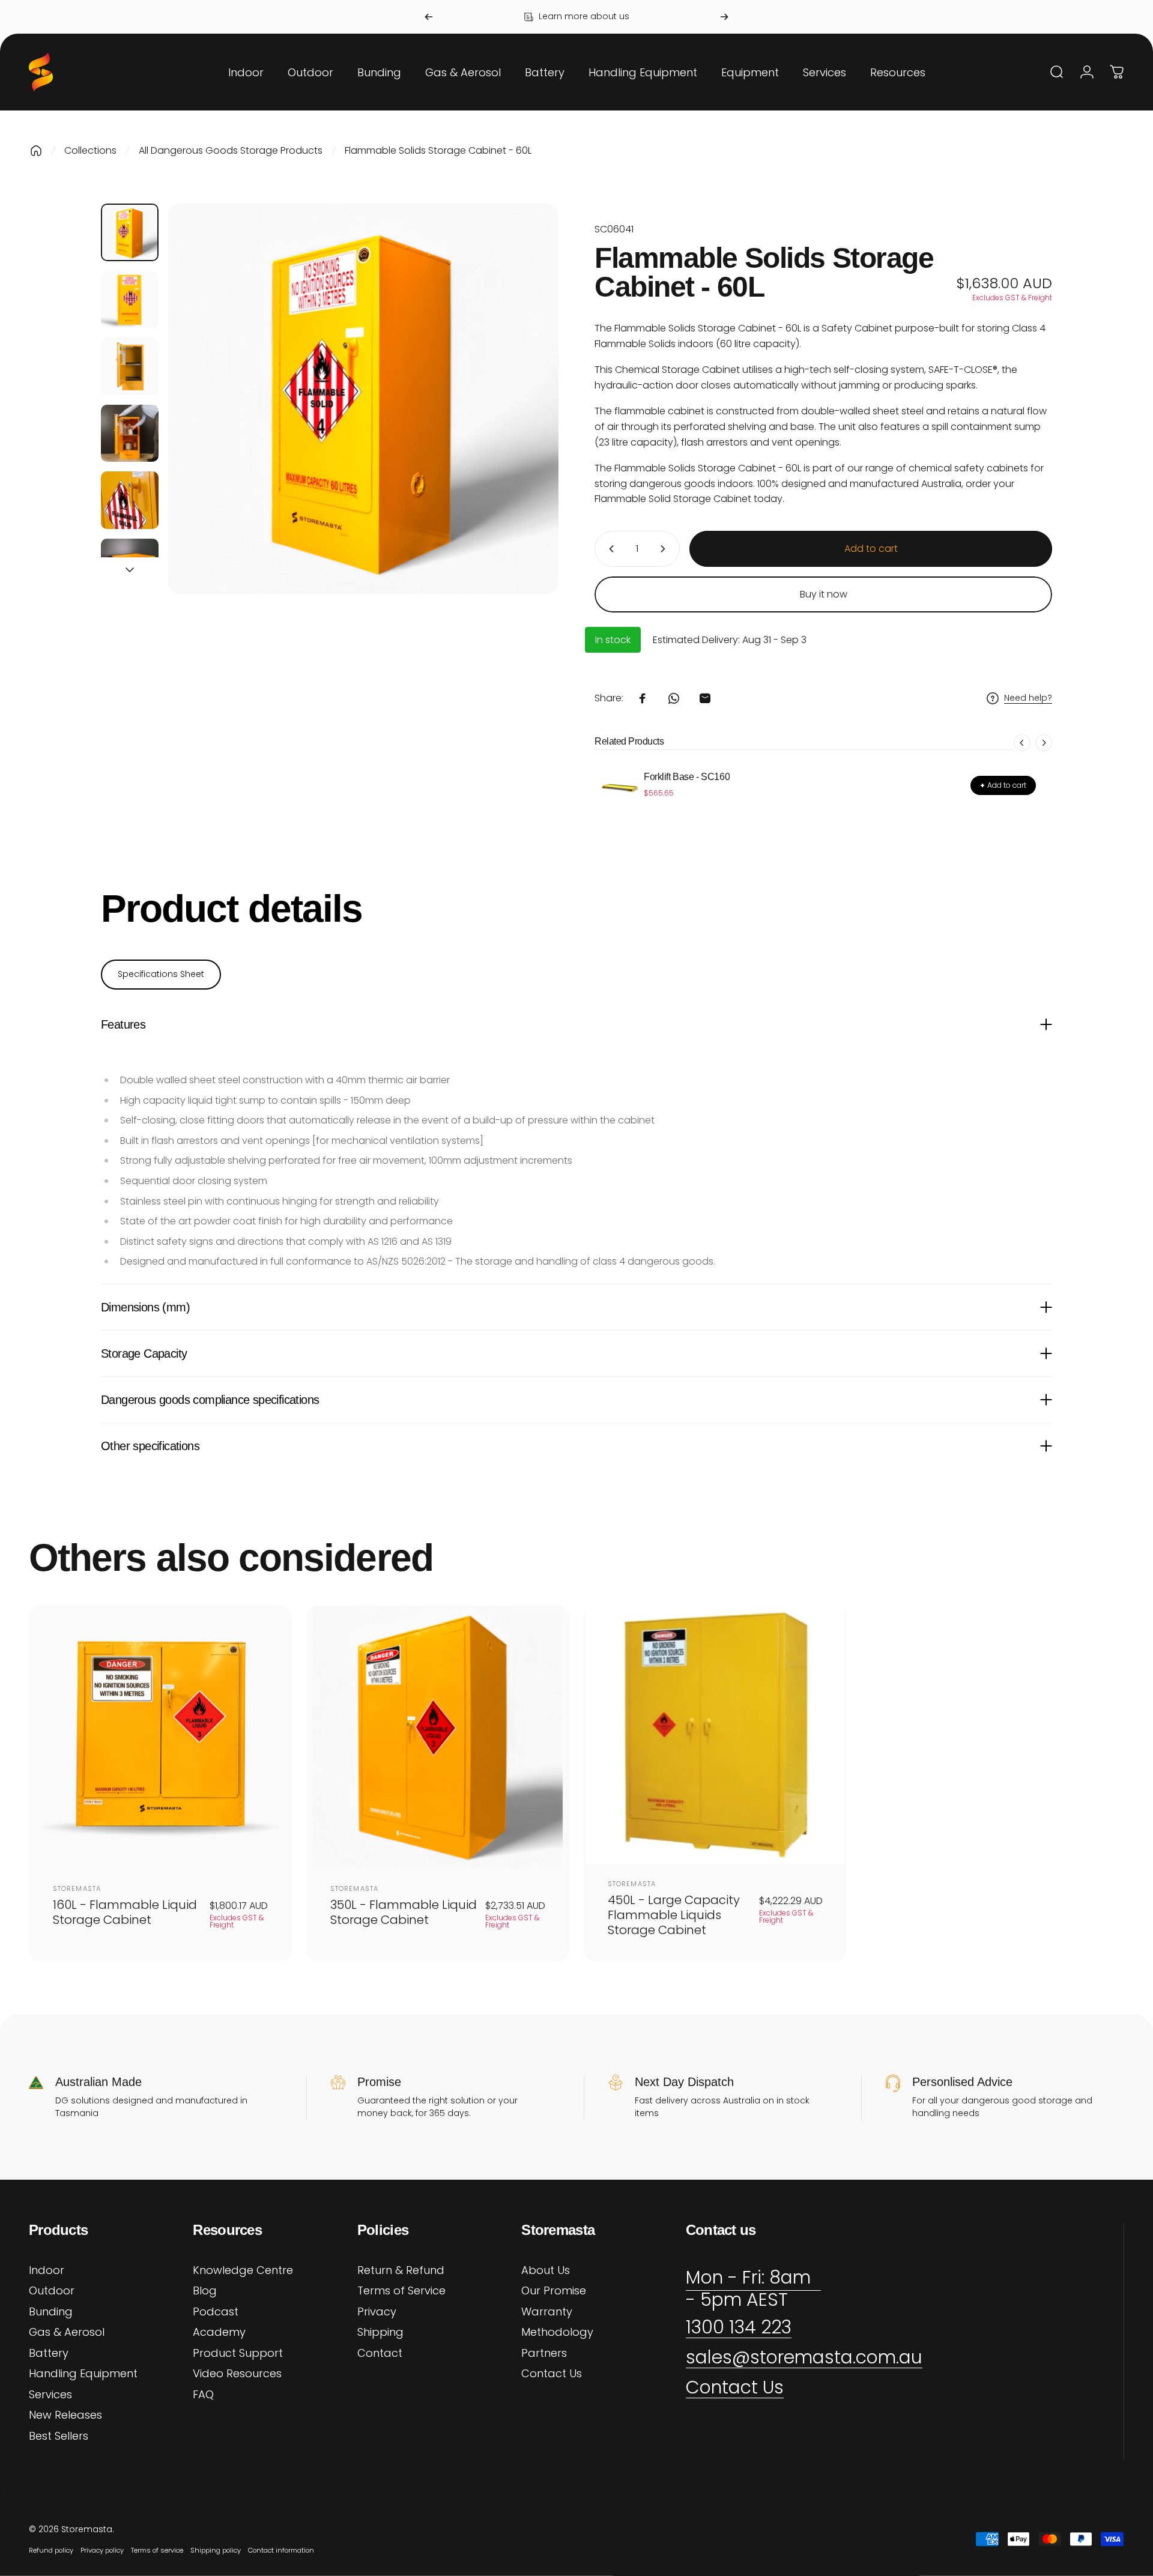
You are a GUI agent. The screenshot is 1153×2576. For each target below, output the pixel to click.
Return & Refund (401, 2271)
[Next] (724, 17)
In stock (613, 640)
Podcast (216, 2312)
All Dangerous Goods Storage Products (231, 150)
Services (50, 2395)
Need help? (1028, 698)
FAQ (203, 2395)
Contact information (281, 2550)
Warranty (547, 2312)
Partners (544, 2354)
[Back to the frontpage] (36, 151)
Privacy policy (102, 2550)
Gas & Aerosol (67, 2333)
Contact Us (552, 2374)
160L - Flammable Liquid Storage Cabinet (125, 1912)
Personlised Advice (962, 2082)
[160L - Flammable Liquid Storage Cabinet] (160, 1737)
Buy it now (824, 594)
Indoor (47, 2271)
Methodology (557, 2333)
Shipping (380, 2333)
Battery (49, 2354)
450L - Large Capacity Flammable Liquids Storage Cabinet (674, 1915)
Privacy (377, 2312)
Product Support (238, 2354)
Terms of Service (401, 2291)
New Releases (65, 2415)
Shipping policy (216, 2550)
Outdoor (52, 2291)
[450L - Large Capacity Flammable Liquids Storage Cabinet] (715, 1735)
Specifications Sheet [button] (161, 974)
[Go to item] (130, 232)
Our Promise (554, 2291)
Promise (379, 2082)
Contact (380, 2354)
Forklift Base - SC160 (687, 777)
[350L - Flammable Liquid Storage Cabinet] (438, 1737)
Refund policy (51, 2550)
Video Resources (237, 2374)
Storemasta (77, 1888)
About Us (546, 2271)
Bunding (51, 2312)
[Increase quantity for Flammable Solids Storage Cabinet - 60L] (665, 549)
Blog (205, 2291)
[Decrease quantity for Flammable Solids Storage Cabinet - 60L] (609, 549)
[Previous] (429, 17)
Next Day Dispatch (684, 2082)
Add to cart (1003, 785)
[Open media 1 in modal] (363, 399)
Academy (219, 2333)
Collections (90, 150)
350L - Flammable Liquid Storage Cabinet (404, 1912)
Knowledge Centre (243, 2271)
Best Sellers (59, 2436)
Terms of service (157, 2550)
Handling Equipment (83, 2374)
